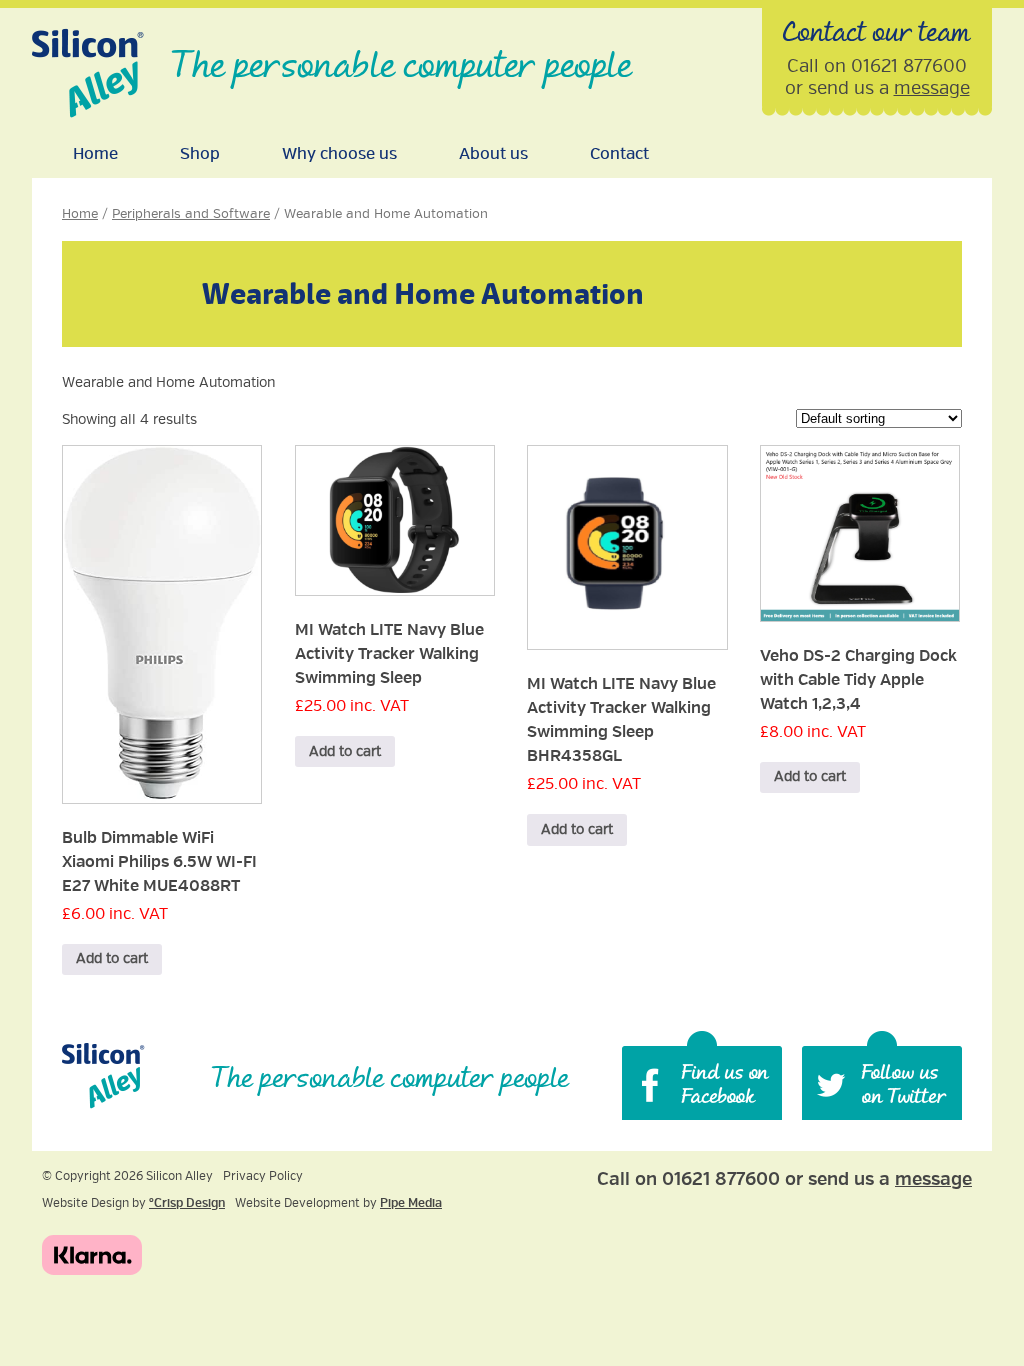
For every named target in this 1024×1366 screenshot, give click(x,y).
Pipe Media (411, 1203)
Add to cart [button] (112, 958)
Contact (619, 154)
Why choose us (339, 154)
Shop (200, 154)
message (932, 88)
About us (493, 154)
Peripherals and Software (191, 214)
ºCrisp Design (187, 1203)
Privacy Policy (263, 1176)
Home (95, 154)
